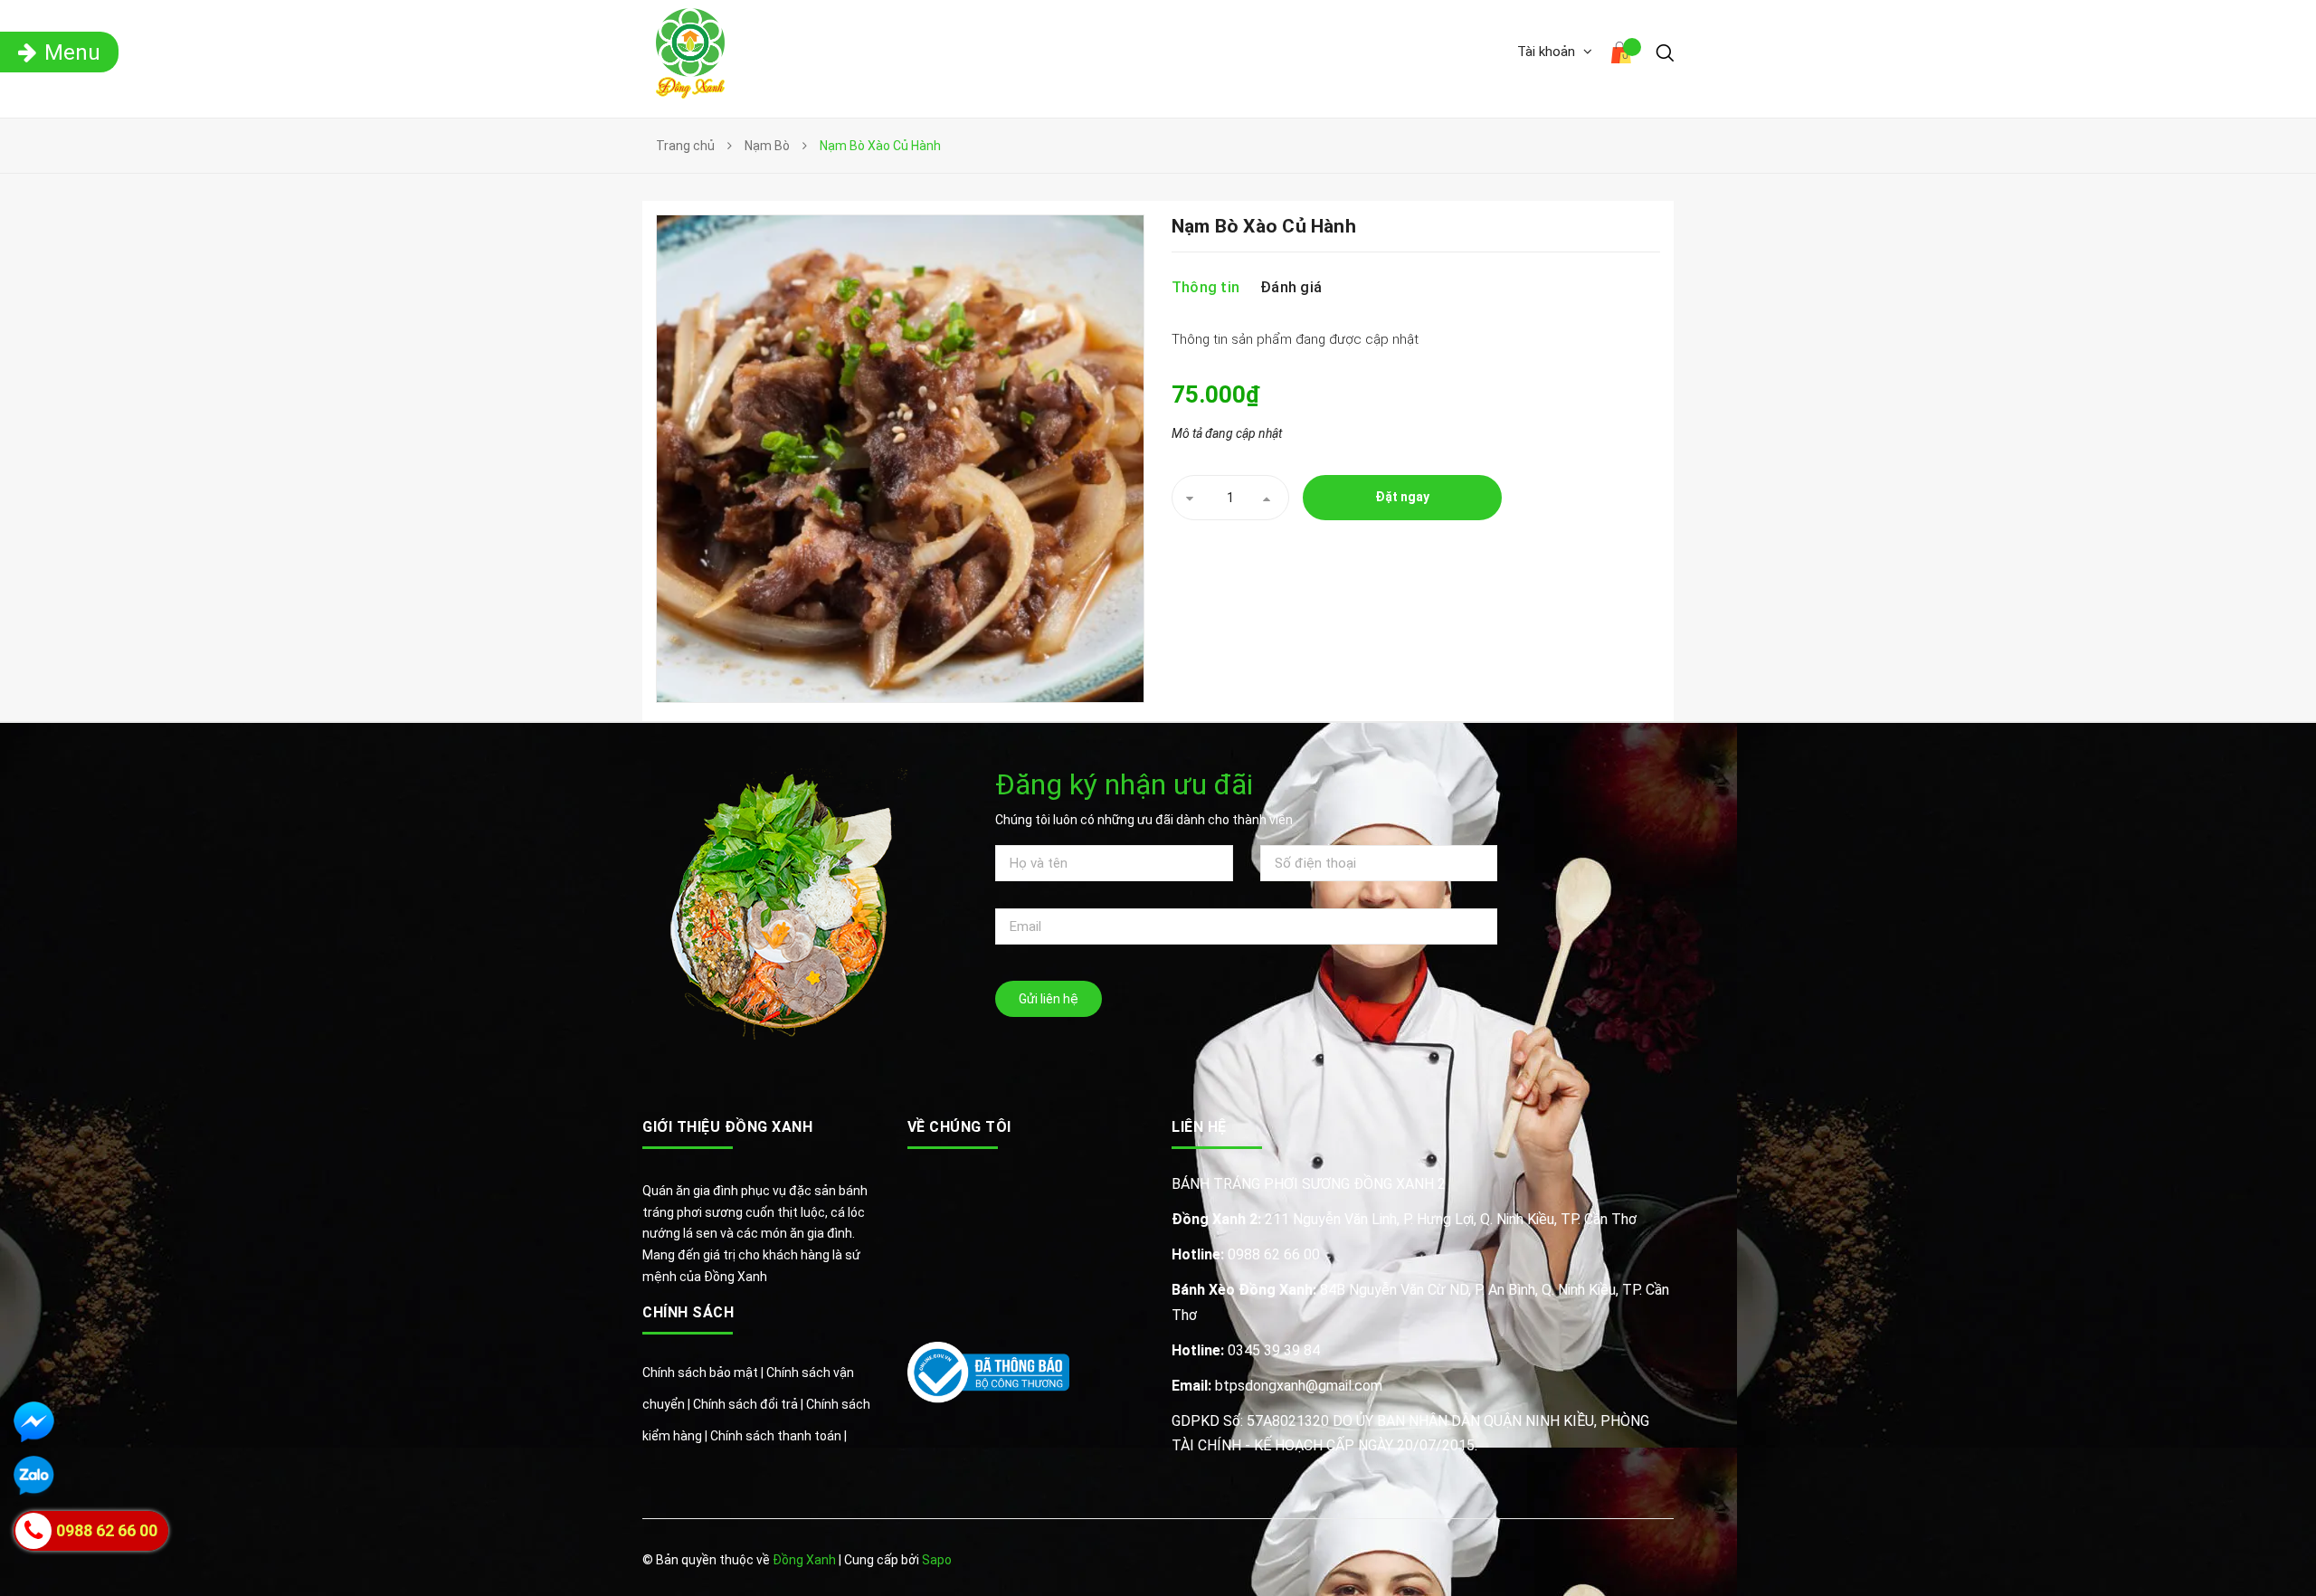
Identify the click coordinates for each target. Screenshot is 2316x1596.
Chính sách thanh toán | (778, 1436)
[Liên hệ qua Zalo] (34, 1476)
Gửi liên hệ (1049, 999)
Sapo (937, 1560)
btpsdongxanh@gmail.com (1277, 1386)
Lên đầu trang (1617, 1562)
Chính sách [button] (688, 1312)
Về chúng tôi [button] (959, 1127)
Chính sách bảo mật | (704, 1373)
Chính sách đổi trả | (750, 1404)
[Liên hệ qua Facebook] (34, 1422)
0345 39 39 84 (1246, 1350)
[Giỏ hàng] (1624, 55)
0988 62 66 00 (1246, 1254)
